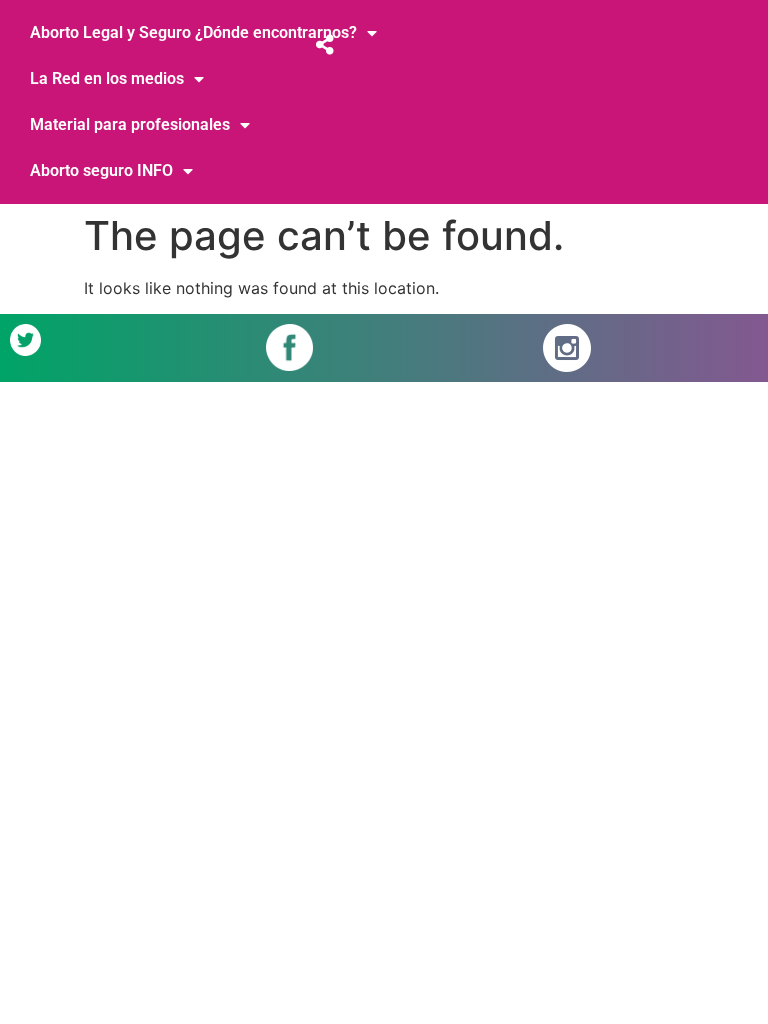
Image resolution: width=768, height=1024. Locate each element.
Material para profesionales (130, 124)
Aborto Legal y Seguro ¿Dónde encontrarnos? (193, 32)
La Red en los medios (107, 78)
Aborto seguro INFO (101, 170)
